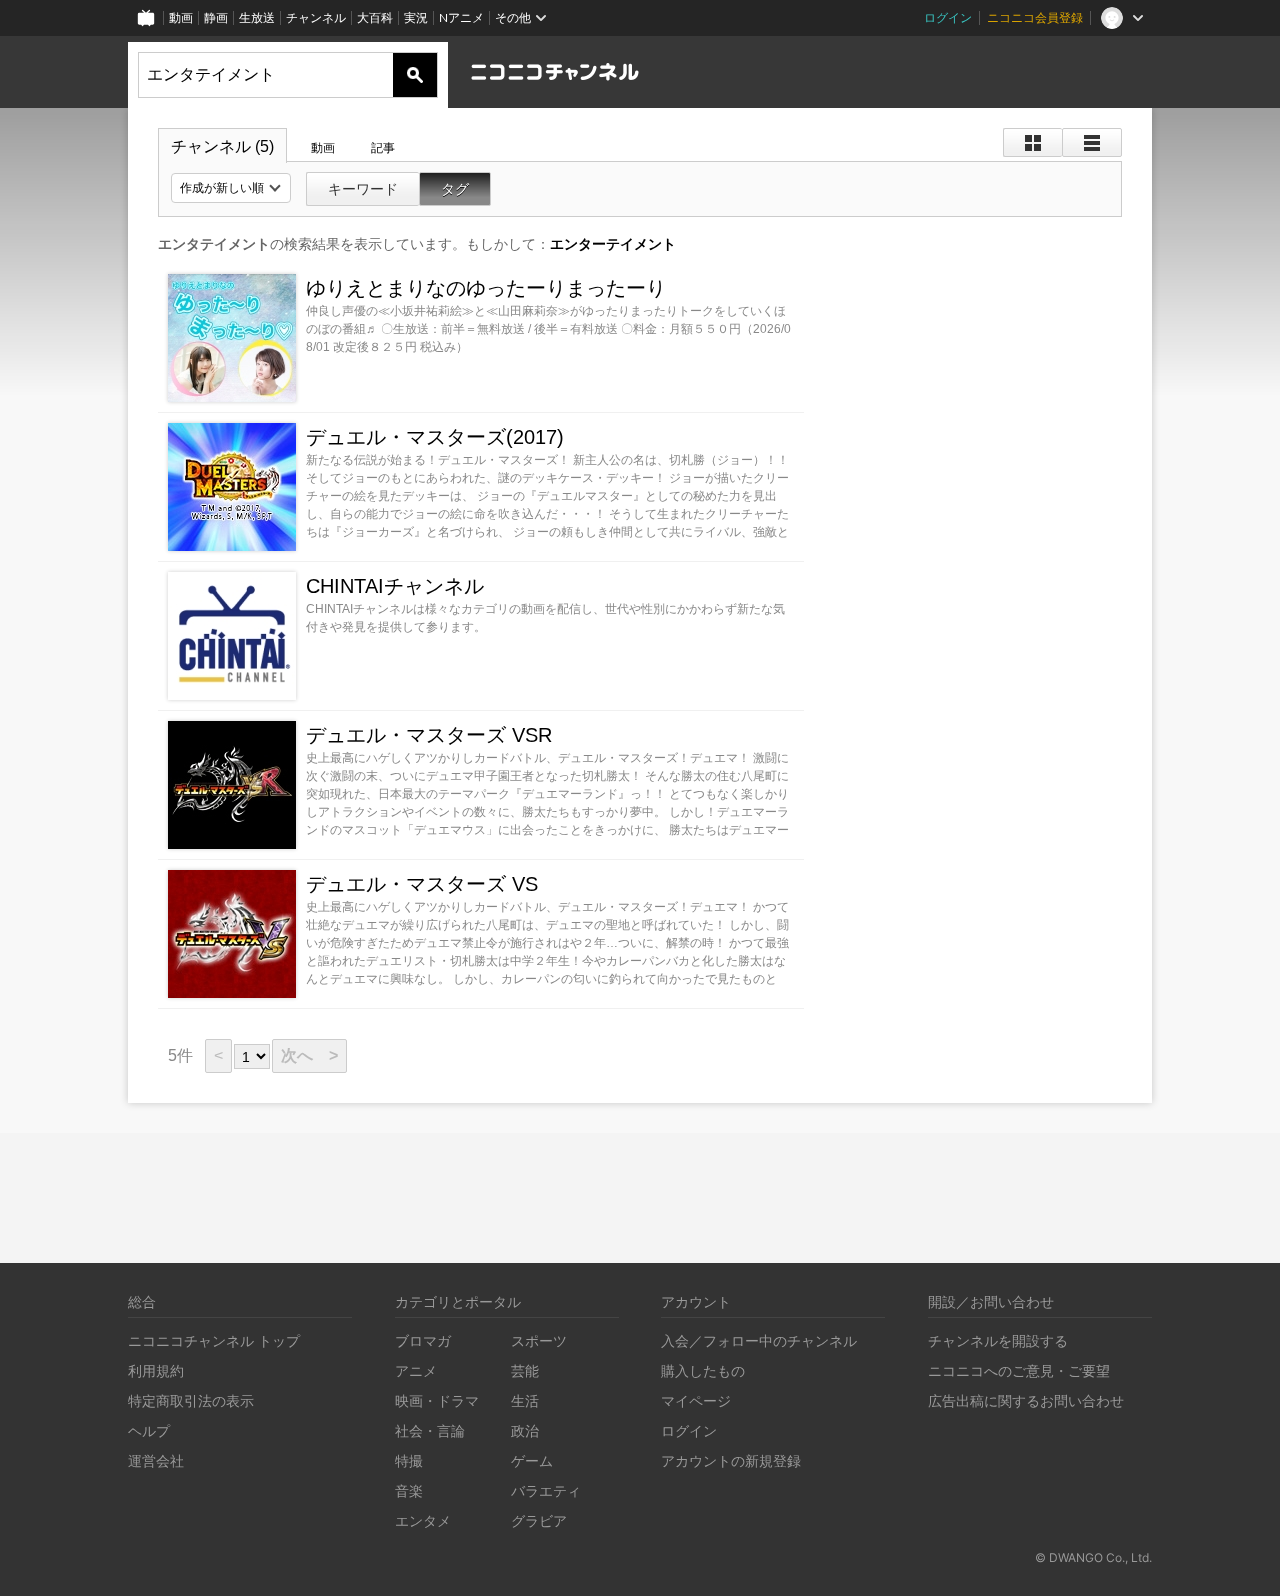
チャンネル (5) (222, 146)
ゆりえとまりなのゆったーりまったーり (486, 288)
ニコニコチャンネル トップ (214, 1340)
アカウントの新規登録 (731, 1460)
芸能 (525, 1370)
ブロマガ (423, 1340)
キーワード (363, 189)
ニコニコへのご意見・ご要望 (1019, 1370)
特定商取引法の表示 (191, 1400)
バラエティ (546, 1490)
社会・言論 (430, 1430)
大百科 (375, 17)
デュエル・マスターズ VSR (429, 735)
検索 (415, 75)
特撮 (409, 1460)
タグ (455, 189)
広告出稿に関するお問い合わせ (1026, 1400)
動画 (181, 17)
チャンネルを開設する (998, 1340)
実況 (416, 17)
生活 (525, 1400)
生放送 (257, 17)
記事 (383, 148)
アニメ (416, 1370)
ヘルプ (149, 1430)
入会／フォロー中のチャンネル (759, 1340)
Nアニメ (461, 17)
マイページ (696, 1400)
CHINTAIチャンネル (395, 586)
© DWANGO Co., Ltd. (1093, 1557)
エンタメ (423, 1520)
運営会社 (156, 1460)
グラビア (539, 1520)
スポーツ (539, 1340)
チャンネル (316, 17)
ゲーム (532, 1460)
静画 (216, 17)
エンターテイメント (613, 244)
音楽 (409, 1490)
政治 (525, 1430)
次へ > (309, 1055)
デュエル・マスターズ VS (422, 884)
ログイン (948, 17)
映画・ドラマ (437, 1400)
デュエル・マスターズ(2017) (435, 437)
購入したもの (703, 1370)
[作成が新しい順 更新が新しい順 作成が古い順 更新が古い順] (231, 188)
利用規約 (156, 1370)
